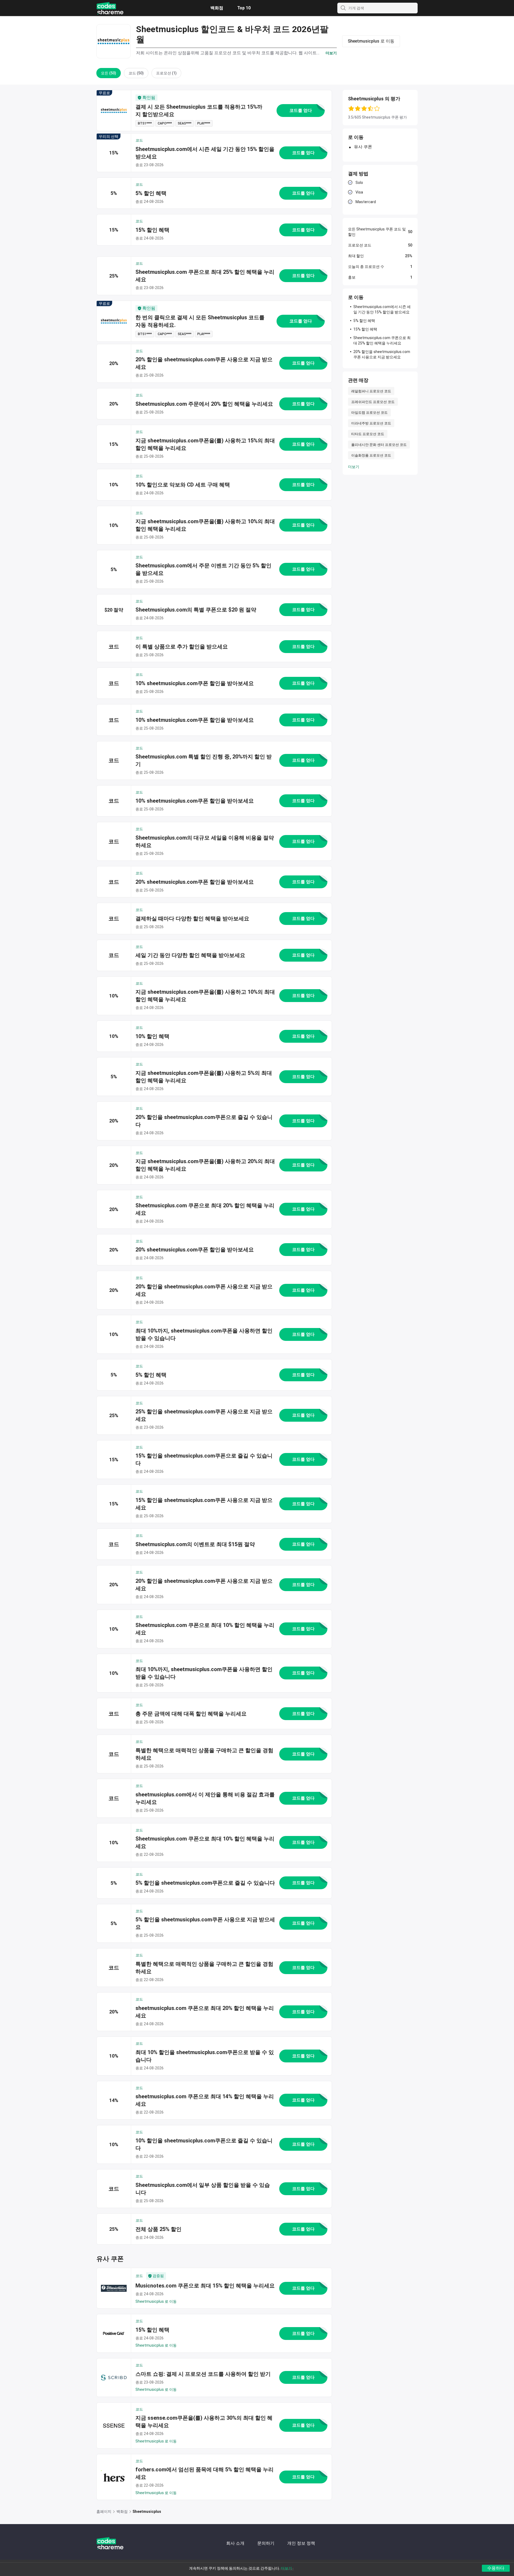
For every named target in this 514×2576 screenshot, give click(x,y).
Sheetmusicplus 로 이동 (156, 2301)
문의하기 (266, 2543)
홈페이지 (104, 2511)
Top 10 (244, 8)
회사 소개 (235, 2543)
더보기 (354, 467)
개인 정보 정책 (301, 2543)
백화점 (217, 8)
